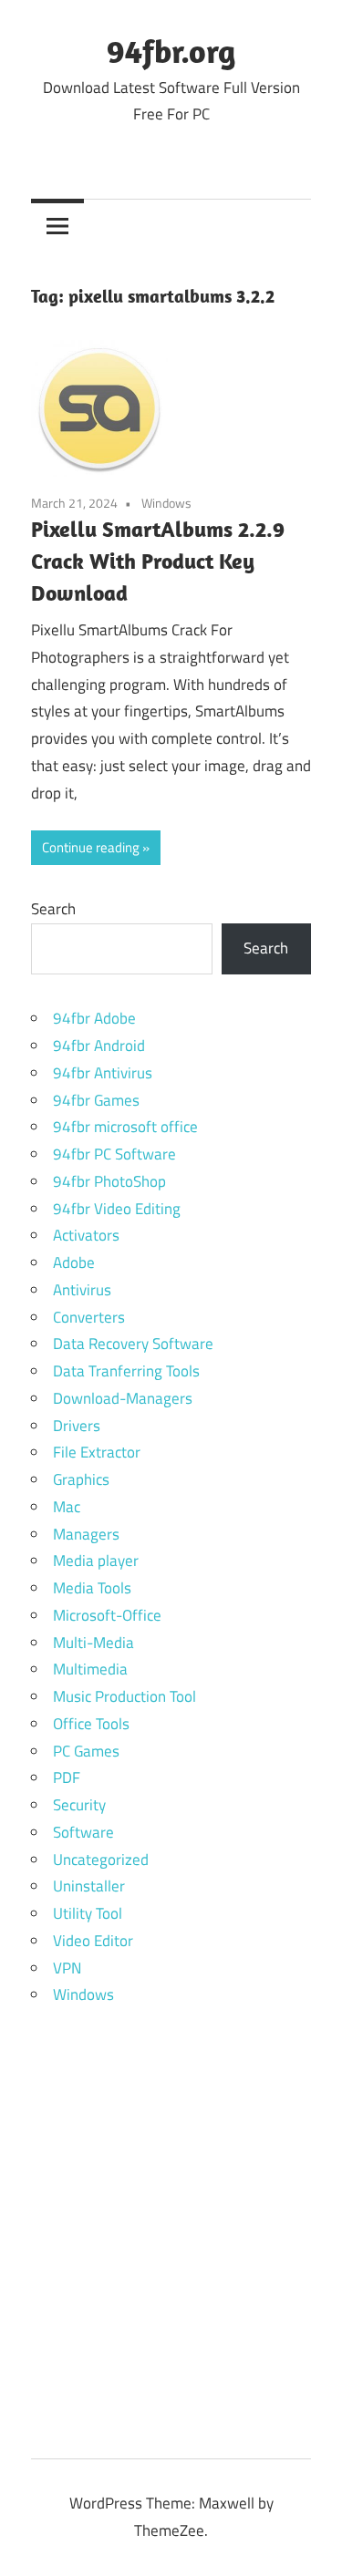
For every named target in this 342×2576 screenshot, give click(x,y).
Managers (86, 1534)
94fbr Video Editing (117, 1209)
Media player (96, 1561)
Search (53, 909)
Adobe (74, 1262)
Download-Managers (123, 1398)
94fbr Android (99, 1046)
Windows (166, 503)
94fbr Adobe (94, 1018)
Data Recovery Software (133, 1344)
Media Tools (92, 1588)
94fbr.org (171, 51)
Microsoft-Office (107, 1615)
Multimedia (90, 1669)
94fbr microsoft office (125, 1127)
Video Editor (93, 1941)
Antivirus (82, 1290)
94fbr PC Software (114, 1154)
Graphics (81, 1479)
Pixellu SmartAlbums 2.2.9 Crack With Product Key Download (158, 561)
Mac (67, 1507)
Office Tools (91, 1724)
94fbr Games (96, 1100)
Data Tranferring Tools (126, 1371)
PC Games (86, 1751)
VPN (67, 1968)
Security (79, 1805)
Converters (89, 1317)
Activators (86, 1235)
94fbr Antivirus (103, 1073)
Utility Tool (88, 1913)
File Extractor (97, 1452)
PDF (67, 1777)
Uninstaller (89, 1886)
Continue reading (91, 847)
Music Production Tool (124, 1696)
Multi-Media (93, 1643)
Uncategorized (101, 1860)
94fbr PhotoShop (109, 1181)
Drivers (77, 1426)
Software (83, 1832)
